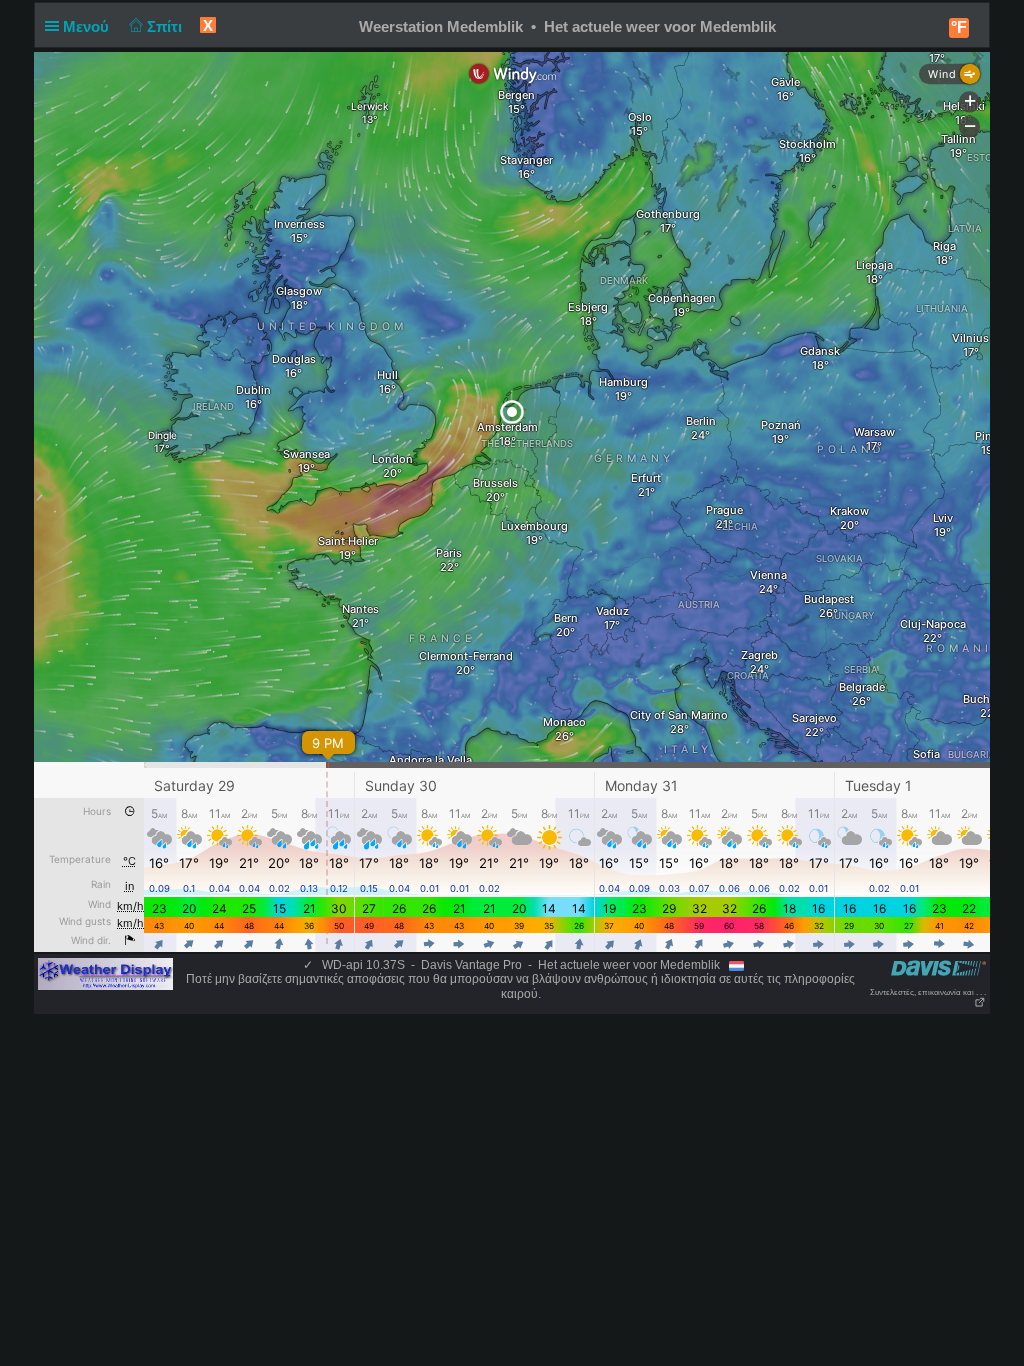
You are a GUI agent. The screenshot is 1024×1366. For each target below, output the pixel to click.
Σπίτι (166, 26)
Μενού (88, 26)
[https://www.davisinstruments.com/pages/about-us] (938, 967)
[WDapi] (105, 973)
